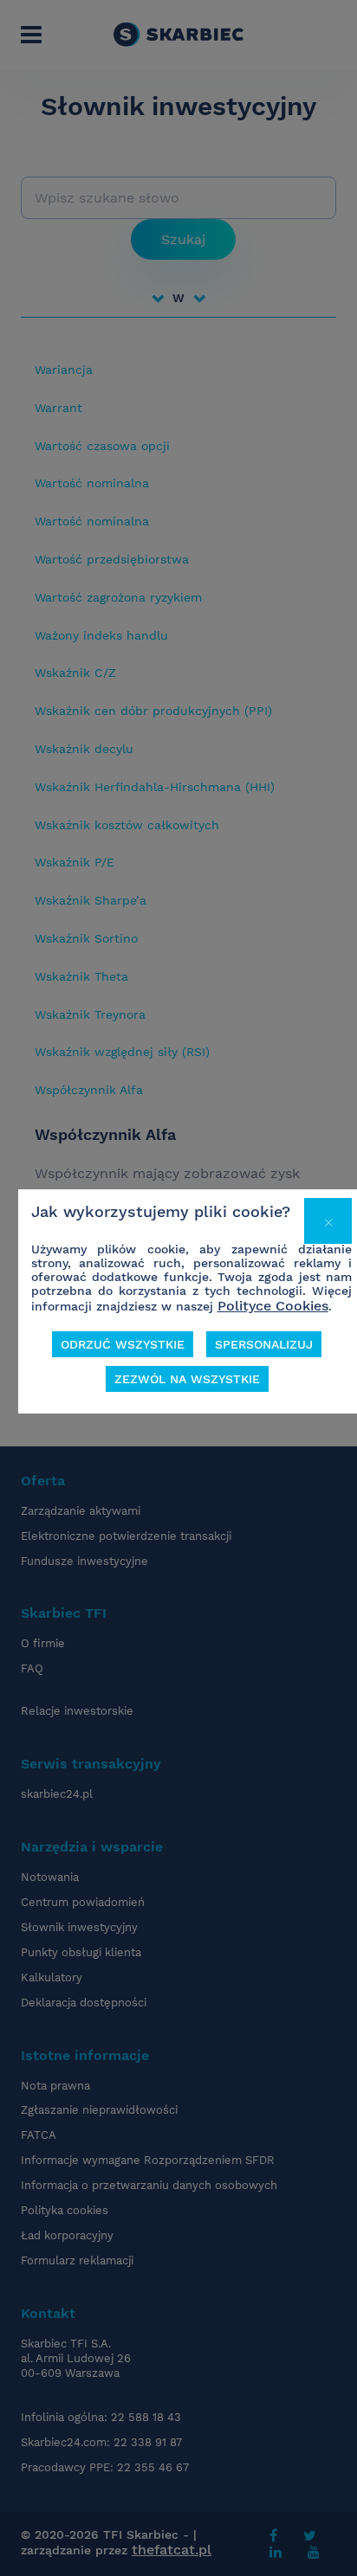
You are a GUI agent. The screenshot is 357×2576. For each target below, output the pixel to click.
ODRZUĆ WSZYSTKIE (123, 1344)
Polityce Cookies (273, 1306)
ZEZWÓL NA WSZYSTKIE (187, 1379)
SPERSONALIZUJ (264, 1344)
